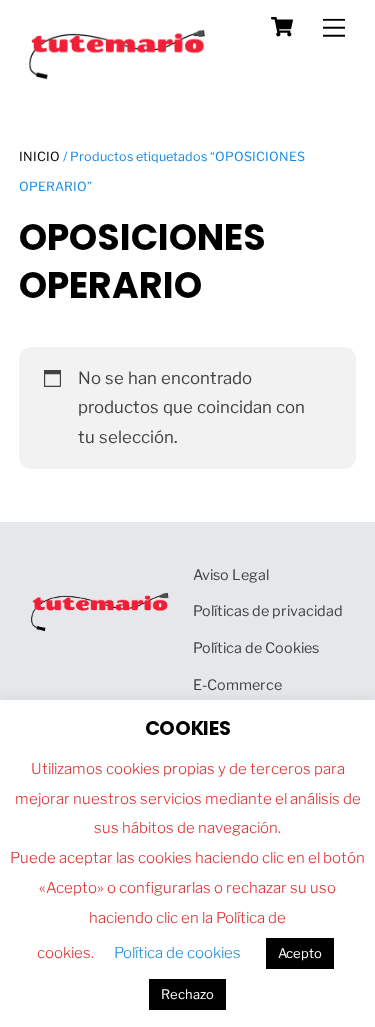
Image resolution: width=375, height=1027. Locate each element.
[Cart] (282, 27)
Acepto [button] (300, 953)
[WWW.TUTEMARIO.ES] (119, 74)
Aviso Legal (231, 575)
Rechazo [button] (187, 994)
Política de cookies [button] (177, 953)
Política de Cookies (256, 648)
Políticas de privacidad (268, 611)
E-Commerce (237, 685)
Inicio (39, 156)
